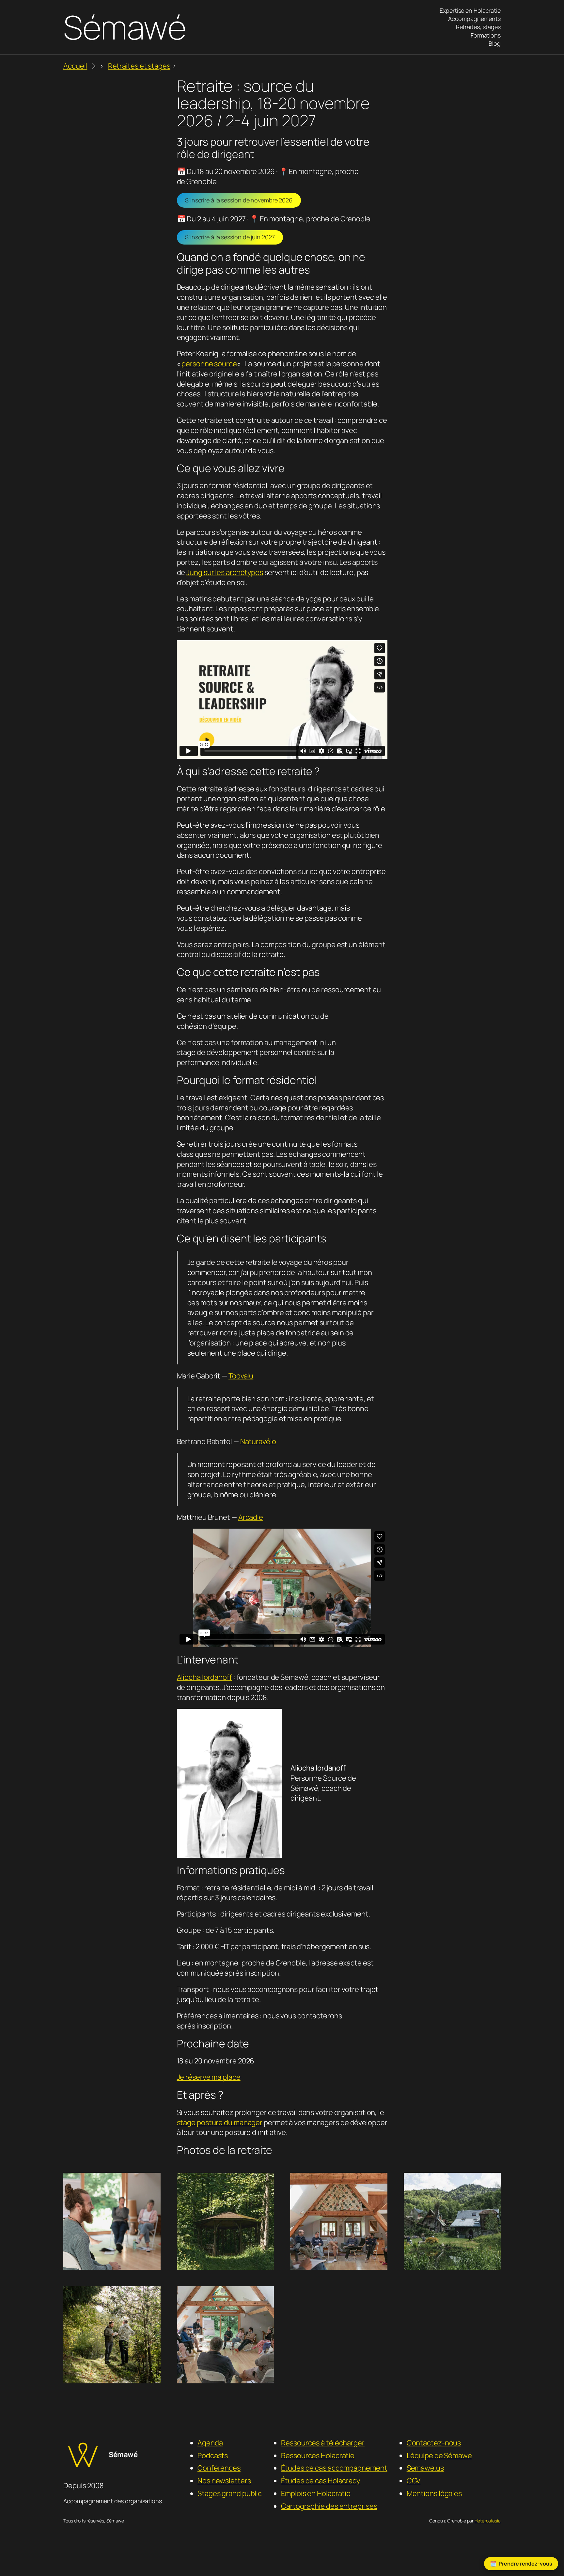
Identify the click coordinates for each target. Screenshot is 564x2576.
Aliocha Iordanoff (204, 1677)
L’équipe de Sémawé (439, 2456)
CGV (414, 2481)
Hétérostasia (488, 2521)
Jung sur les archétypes (225, 572)
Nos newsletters (224, 2481)
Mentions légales (434, 2493)
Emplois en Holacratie (316, 2493)
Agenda (210, 2443)
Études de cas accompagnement (334, 2468)
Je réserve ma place (209, 2077)
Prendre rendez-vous (526, 2564)
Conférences (219, 2468)
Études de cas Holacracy (321, 2481)
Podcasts (213, 2456)
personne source (209, 364)
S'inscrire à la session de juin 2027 (230, 237)
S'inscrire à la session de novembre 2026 (239, 200)
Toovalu (241, 1376)
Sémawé (125, 27)
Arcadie (251, 1517)
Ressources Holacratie (318, 2456)
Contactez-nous (434, 2443)
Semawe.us (425, 2468)
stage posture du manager (220, 2123)
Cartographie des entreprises (329, 2506)
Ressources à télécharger (323, 2443)
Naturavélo (258, 1441)
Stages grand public (230, 2493)
